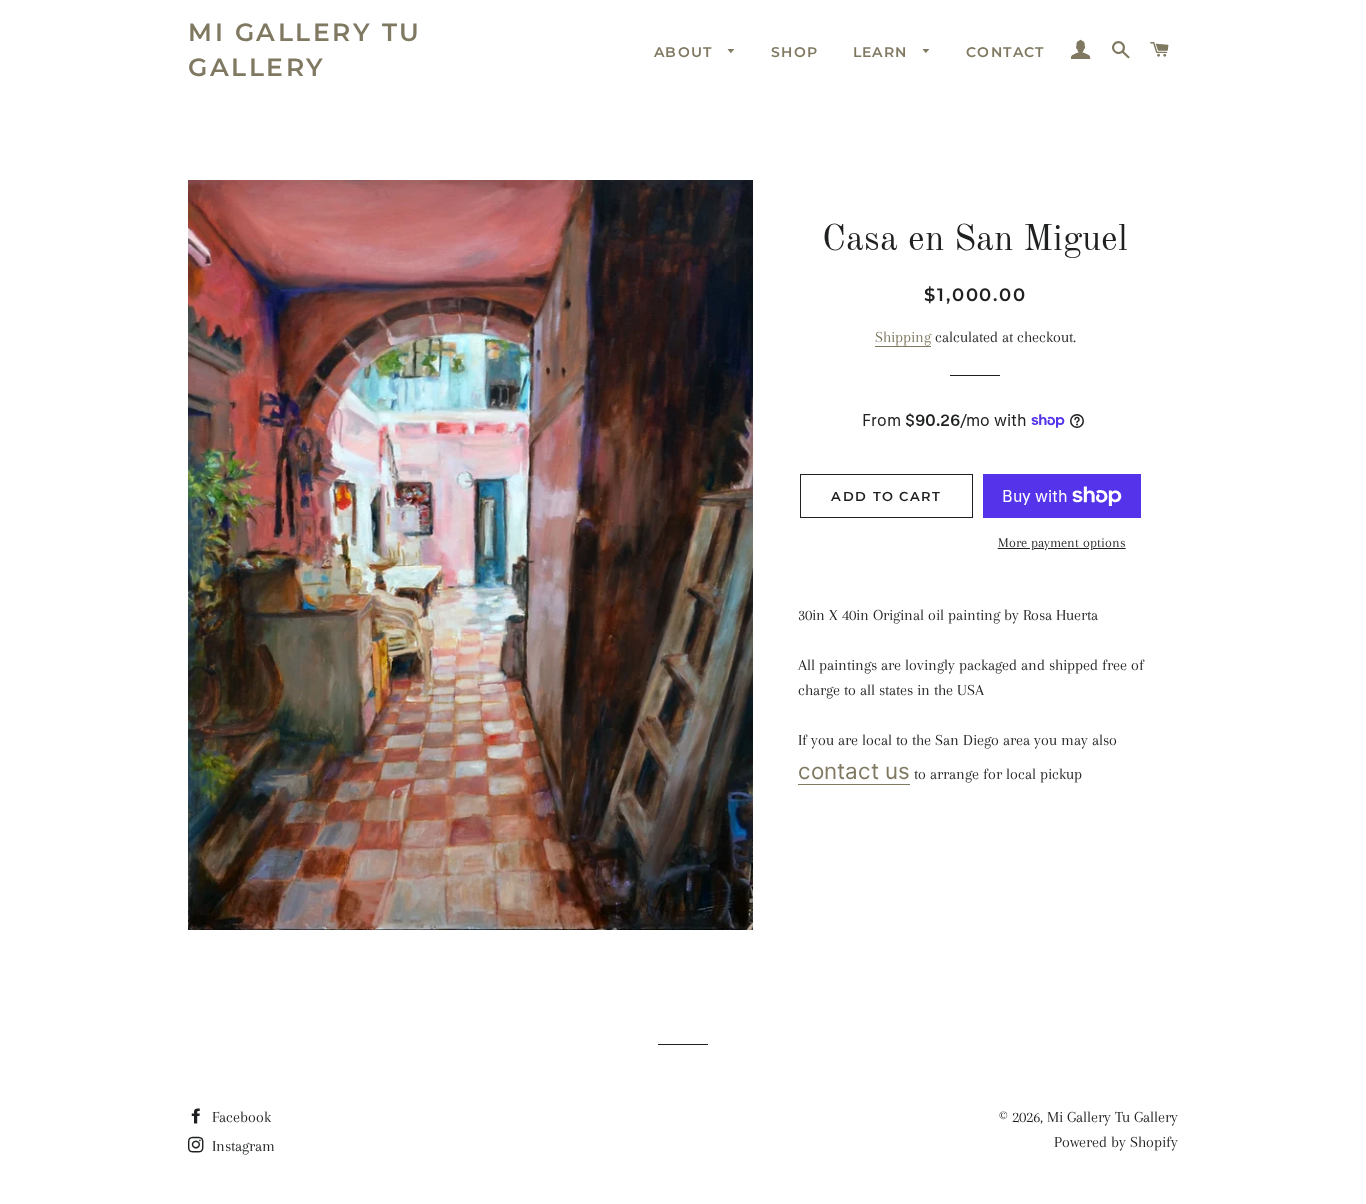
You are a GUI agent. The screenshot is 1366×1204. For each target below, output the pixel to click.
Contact (1005, 52)
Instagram (241, 1146)
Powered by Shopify (1116, 1142)
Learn (883, 52)
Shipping (903, 337)
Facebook (239, 1117)
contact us (854, 770)
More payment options (1062, 542)
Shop (795, 52)
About (686, 52)
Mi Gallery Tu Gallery (305, 49)
